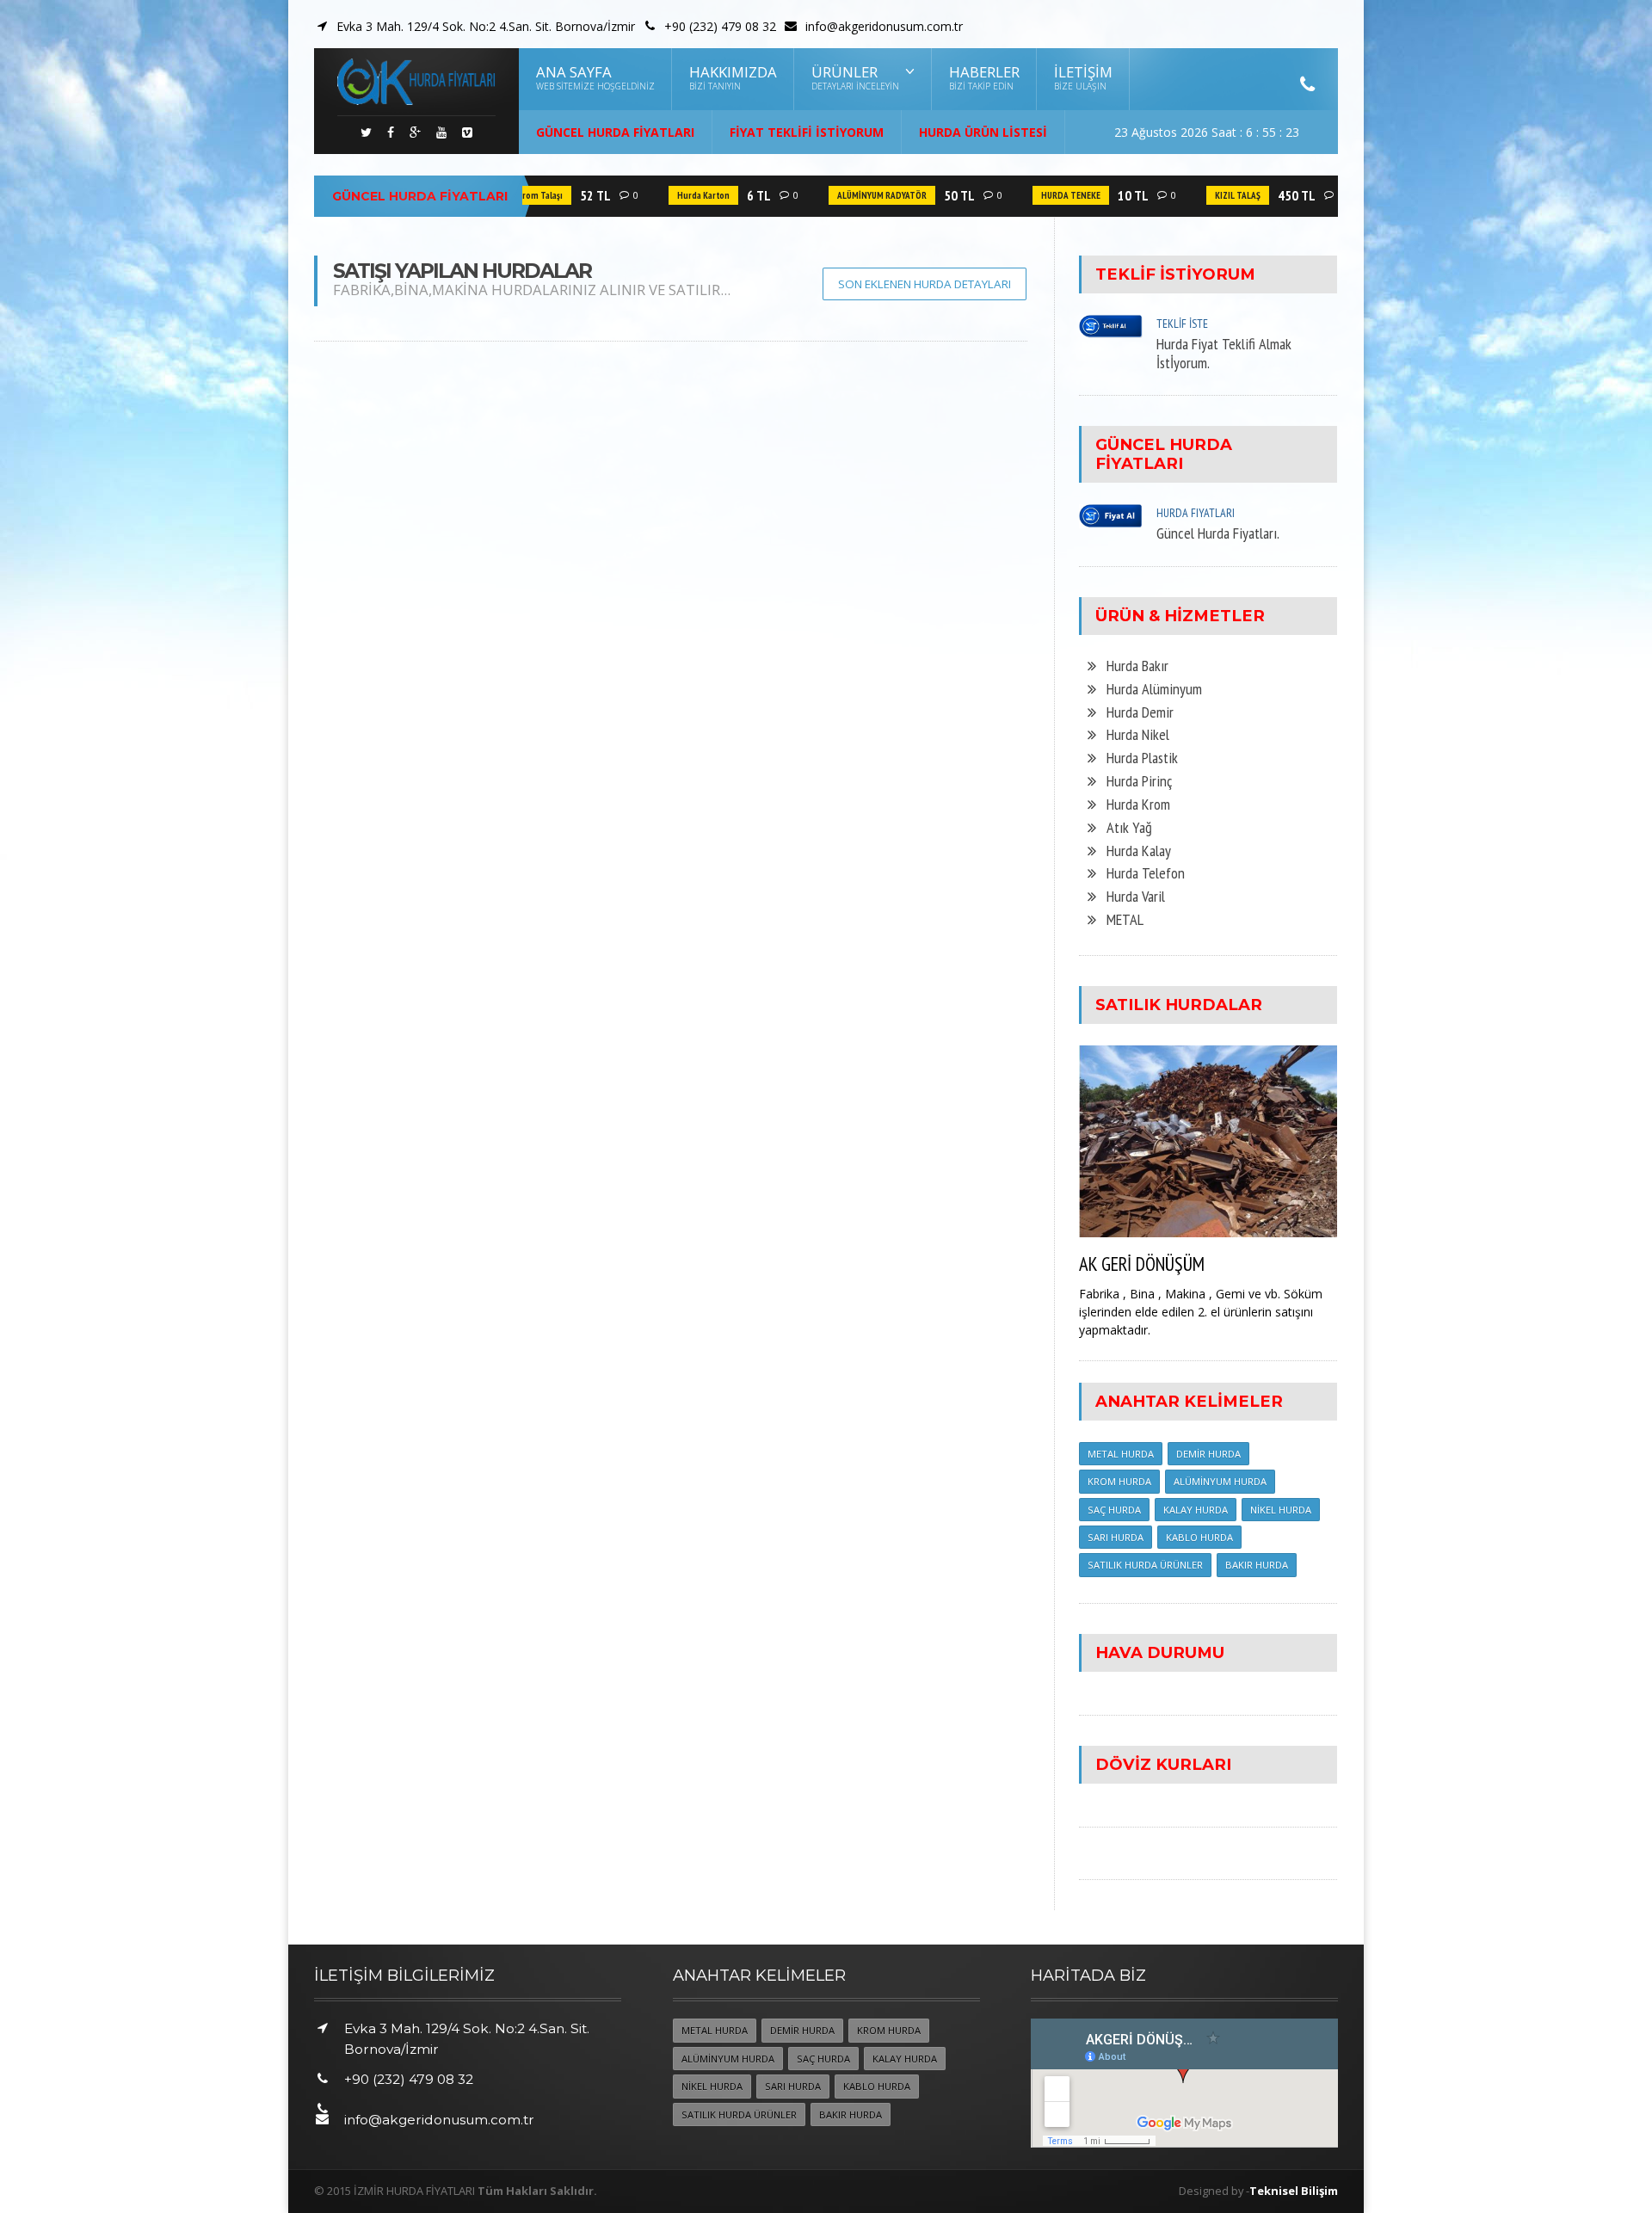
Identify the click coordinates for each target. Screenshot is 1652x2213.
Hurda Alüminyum (1149, 688)
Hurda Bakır (1132, 665)
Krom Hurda (1119, 1481)
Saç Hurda (1114, 1510)
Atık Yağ (1124, 827)
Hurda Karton (678, 195)
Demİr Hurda (1208, 1454)
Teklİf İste (1182, 324)
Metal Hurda (1121, 1454)
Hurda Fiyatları (1196, 513)
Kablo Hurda (1199, 1537)
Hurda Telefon (1140, 872)
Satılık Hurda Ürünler (1145, 1565)
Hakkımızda (733, 77)
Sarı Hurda (1116, 1537)
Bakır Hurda (1257, 1565)
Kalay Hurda (1196, 1510)
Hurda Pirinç (1134, 780)
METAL (1120, 919)
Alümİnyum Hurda (1220, 1481)
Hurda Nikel (1133, 734)
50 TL (934, 195)
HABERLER (984, 77)
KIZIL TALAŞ (1212, 195)
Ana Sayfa (595, 77)
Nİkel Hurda (1281, 1510)
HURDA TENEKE (1045, 195)
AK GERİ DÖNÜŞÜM (1142, 1264)
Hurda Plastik (1137, 757)
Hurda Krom (1133, 804)
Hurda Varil (1131, 896)
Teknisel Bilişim (1294, 2191)
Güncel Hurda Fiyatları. (1218, 533)
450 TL (1271, 195)
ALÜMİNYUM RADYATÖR (856, 195)
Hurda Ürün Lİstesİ (983, 132)
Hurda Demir (1135, 712)
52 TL (570, 195)
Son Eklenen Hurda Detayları (925, 284)
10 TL (1107, 195)
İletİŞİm (1083, 77)
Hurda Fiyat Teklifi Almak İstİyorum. (1224, 353)
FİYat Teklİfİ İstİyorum (807, 132)
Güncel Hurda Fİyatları (615, 132)
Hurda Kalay (1134, 850)
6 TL (733, 195)
